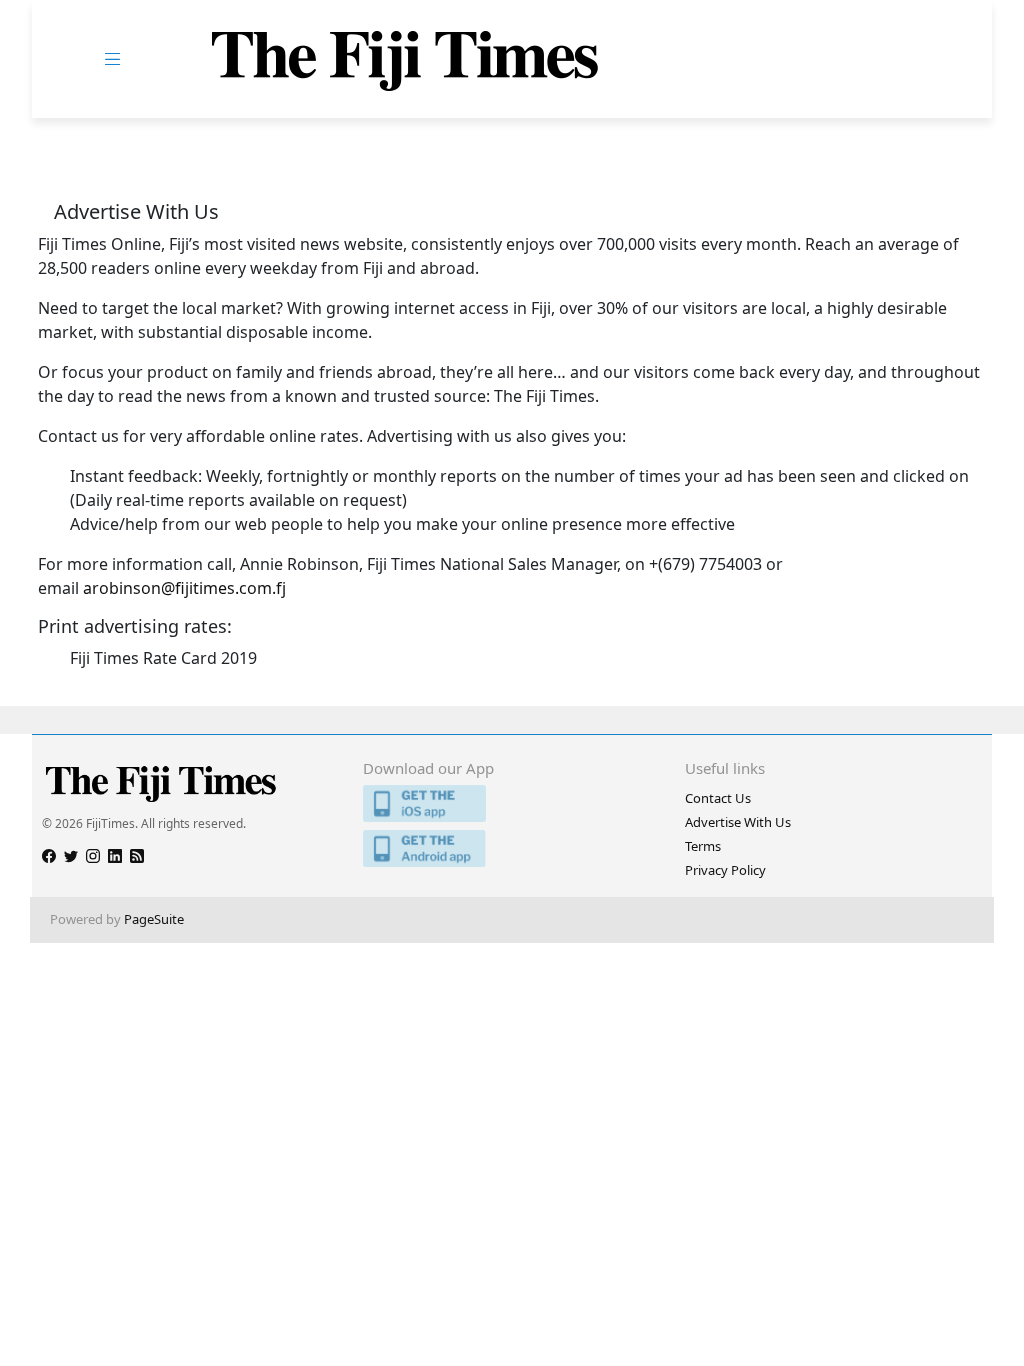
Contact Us (718, 798)
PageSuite (154, 919)
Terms (703, 846)
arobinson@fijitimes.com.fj (184, 588)
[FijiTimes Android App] (511, 848)
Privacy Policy (725, 870)
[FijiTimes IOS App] (511, 803)
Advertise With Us (738, 822)
